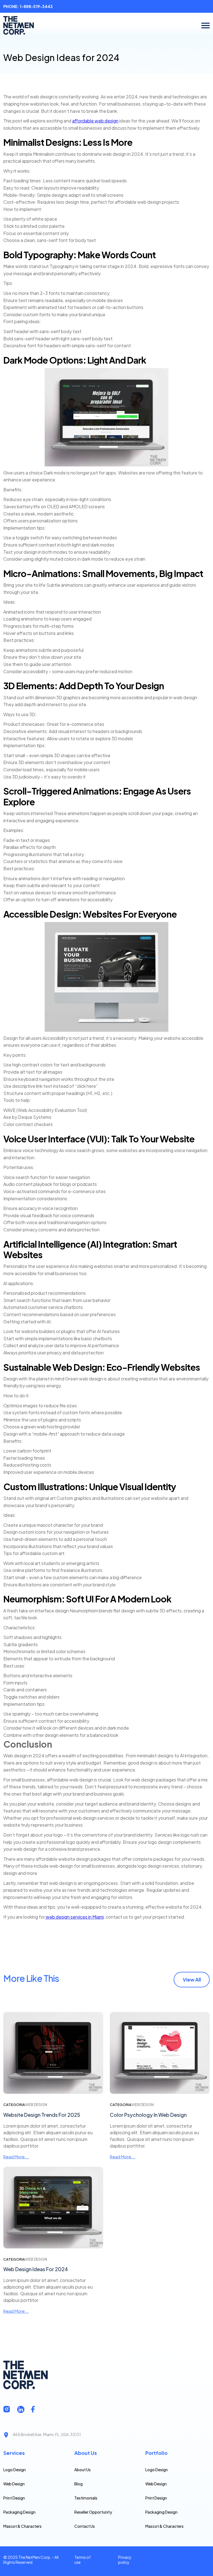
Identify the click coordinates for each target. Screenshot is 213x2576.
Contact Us (85, 2526)
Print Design (14, 2498)
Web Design (14, 2484)
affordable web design (95, 121)
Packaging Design (19, 2512)
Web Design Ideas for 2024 (36, 2269)
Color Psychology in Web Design (148, 2115)
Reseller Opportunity (93, 2512)
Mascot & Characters (22, 2526)
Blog (78, 2484)
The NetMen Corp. (35, 2557)
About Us (83, 2470)
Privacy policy (125, 2560)
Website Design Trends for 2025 (42, 2115)
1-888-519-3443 (36, 6)
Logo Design (15, 2470)
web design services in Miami (74, 1917)
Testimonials (86, 2498)
